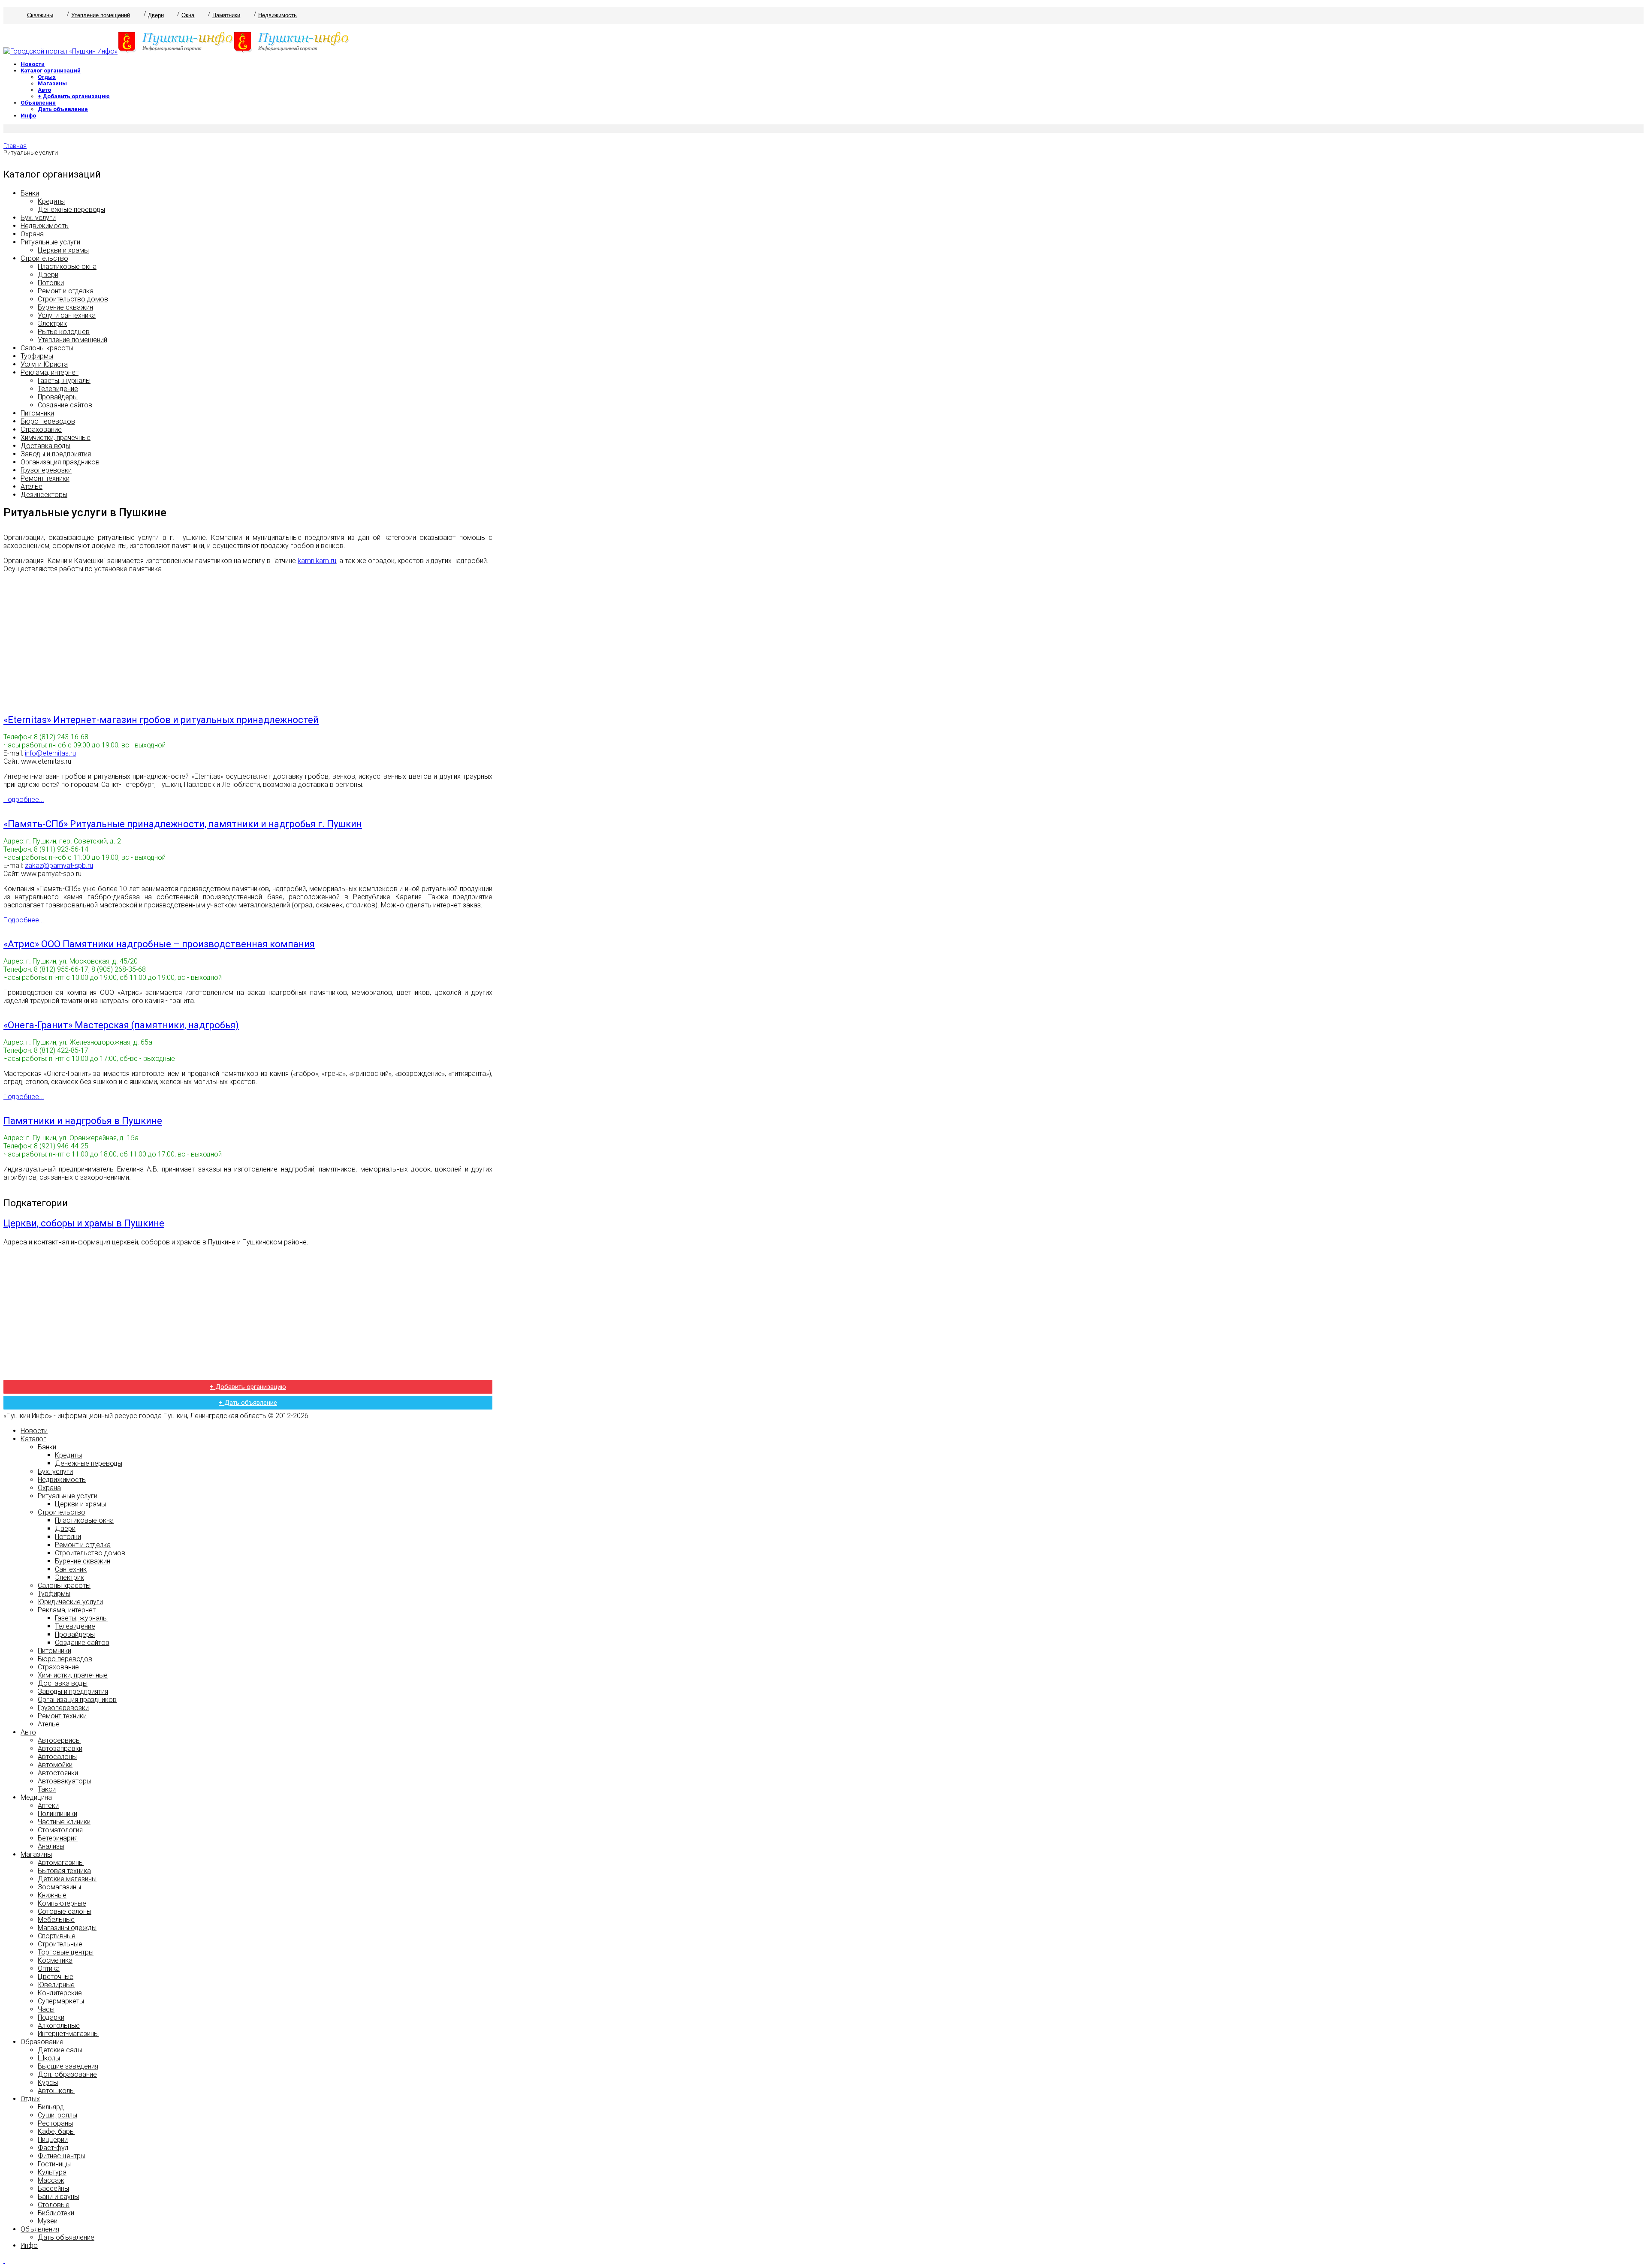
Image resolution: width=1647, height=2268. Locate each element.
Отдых (47, 77)
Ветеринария (58, 1838)
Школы (49, 2058)
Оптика (49, 1968)
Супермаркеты (61, 2001)
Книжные (52, 1895)
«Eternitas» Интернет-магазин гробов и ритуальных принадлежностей (161, 720)
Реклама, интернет (50, 372)
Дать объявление (63, 109)
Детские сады (60, 2050)
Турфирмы (37, 356)
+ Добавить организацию (74, 96)
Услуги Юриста (44, 364)
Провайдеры (58, 397)
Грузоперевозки (46, 470)
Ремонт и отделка (66, 291)
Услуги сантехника (67, 315)
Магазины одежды (67, 1928)
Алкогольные (59, 2026)
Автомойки (55, 1765)
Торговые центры (66, 1952)
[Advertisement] (248, 640)
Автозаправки (60, 1748)
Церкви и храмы (63, 250)
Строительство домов (73, 299)
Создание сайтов (65, 405)
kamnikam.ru (317, 561)
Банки (30, 193)
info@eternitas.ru (50, 753)
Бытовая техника (64, 1871)
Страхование (41, 429)
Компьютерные (62, 1903)
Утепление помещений (101, 15)
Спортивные (57, 1936)
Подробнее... (24, 800)
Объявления (38, 103)
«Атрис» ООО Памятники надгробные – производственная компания (159, 944)
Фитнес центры (62, 2156)
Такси (47, 1789)
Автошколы (56, 2091)
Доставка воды (45, 446)
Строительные (60, 1944)
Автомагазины (61, 1863)
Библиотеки (56, 2213)
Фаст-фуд (53, 2148)
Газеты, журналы (64, 381)
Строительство (44, 258)
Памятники (226, 15)
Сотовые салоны (65, 1911)
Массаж (51, 2180)
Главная (15, 146)
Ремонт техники (45, 478)
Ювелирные (56, 1985)
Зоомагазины (59, 1887)
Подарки (51, 2017)
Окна (188, 15)
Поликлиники (57, 1814)
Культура (52, 2172)
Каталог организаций (51, 71)
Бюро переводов (48, 421)
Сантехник (71, 1569)
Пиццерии (53, 2140)
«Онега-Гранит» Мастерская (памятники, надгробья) (121, 1025)
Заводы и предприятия (56, 454)
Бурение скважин (65, 307)
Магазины (52, 83)
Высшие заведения (68, 2066)
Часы (46, 2009)
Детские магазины (67, 1879)
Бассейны (53, 2188)
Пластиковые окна (67, 267)
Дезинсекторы (44, 495)
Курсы (48, 2083)
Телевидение (58, 389)
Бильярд (51, 2107)
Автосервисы (59, 1740)
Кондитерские (60, 1993)
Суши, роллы (57, 2115)
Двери (156, 15)
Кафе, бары (56, 2131)
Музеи (48, 2221)
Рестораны (55, 2123)
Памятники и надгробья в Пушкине (83, 1121)
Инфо (28, 116)
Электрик (52, 324)
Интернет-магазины (68, 2034)
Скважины (40, 15)
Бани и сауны (58, 2197)
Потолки (51, 283)
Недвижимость (278, 15)
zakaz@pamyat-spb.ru (59, 866)
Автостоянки (58, 1773)
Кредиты (51, 201)
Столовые (54, 2205)
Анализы (51, 1846)
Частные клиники (64, 1822)
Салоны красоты (47, 348)
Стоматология (60, 1830)
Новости (33, 64)
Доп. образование (67, 2074)
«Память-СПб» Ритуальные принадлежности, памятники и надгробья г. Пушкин (183, 824)
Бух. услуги (38, 218)
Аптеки (48, 1806)
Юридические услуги (70, 1602)
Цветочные (56, 1977)
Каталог (33, 1439)
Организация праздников (60, 462)
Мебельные (56, 1920)
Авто (44, 90)
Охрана (32, 234)
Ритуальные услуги (50, 242)
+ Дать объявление (248, 1403)
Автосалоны (57, 1757)
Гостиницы (54, 2164)
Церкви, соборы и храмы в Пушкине (84, 1223)
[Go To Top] (4, 2260)
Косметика (55, 1960)
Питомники (37, 413)
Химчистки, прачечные (56, 438)
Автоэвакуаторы (65, 1781)
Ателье (32, 486)
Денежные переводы (71, 209)
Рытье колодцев (64, 332)
